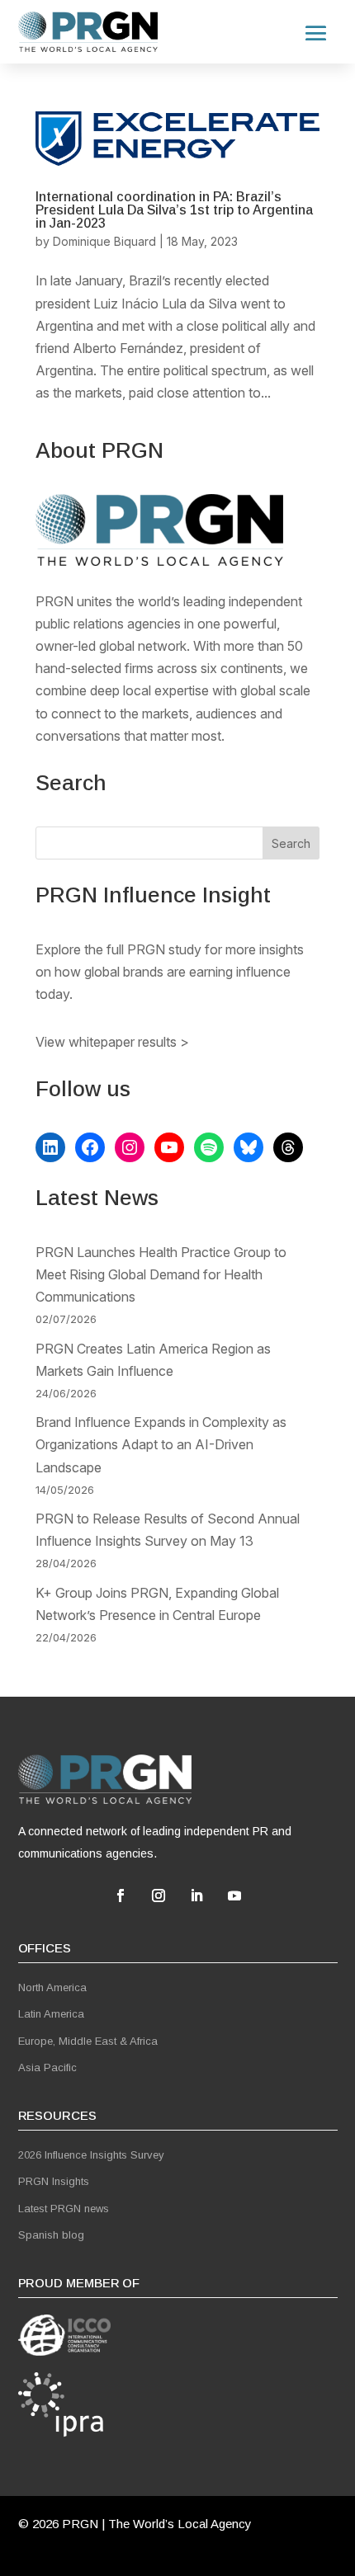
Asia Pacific (47, 2067)
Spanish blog (51, 2235)
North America (52, 1987)
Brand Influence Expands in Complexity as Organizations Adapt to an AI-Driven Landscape (161, 1444)
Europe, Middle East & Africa (88, 2041)
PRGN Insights (54, 2181)
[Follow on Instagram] (159, 1896)
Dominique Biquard (104, 241)
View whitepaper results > (112, 1042)
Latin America (51, 2014)
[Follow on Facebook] (121, 1896)
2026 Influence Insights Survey (91, 2155)
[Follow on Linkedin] (196, 1896)
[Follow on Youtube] (234, 1896)
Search (291, 843)
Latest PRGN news (64, 2209)
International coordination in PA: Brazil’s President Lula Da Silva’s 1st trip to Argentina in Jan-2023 (174, 210)
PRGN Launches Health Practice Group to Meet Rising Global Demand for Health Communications (161, 1274)
